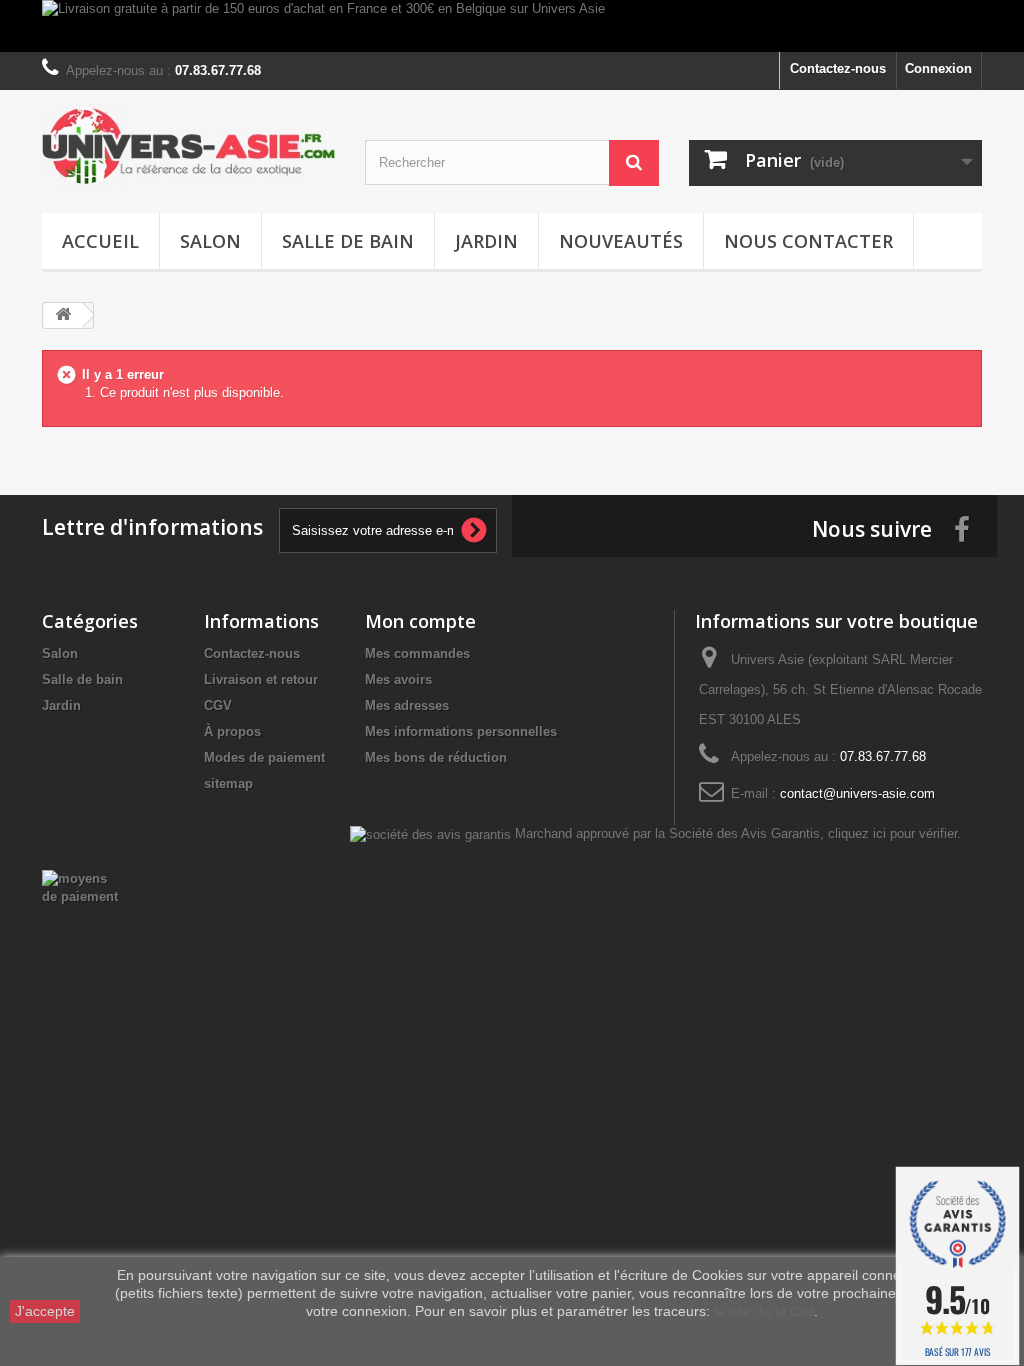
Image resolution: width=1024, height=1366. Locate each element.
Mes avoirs (398, 679)
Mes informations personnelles (461, 731)
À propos (232, 731)
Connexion (938, 68)
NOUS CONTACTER (808, 241)
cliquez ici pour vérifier (892, 833)
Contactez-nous (838, 68)
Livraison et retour (261, 679)
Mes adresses (407, 705)
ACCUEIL (100, 241)
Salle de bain (348, 241)
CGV (218, 705)
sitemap (228, 783)
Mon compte (420, 621)
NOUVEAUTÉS (621, 241)
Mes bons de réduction (436, 757)
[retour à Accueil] (63, 315)
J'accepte (45, 1311)
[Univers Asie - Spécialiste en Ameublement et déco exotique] (188, 146)
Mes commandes (417, 653)
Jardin (486, 241)
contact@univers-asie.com (857, 793)
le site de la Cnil (764, 1311)
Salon (210, 241)
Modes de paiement (264, 757)
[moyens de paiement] (81, 887)
